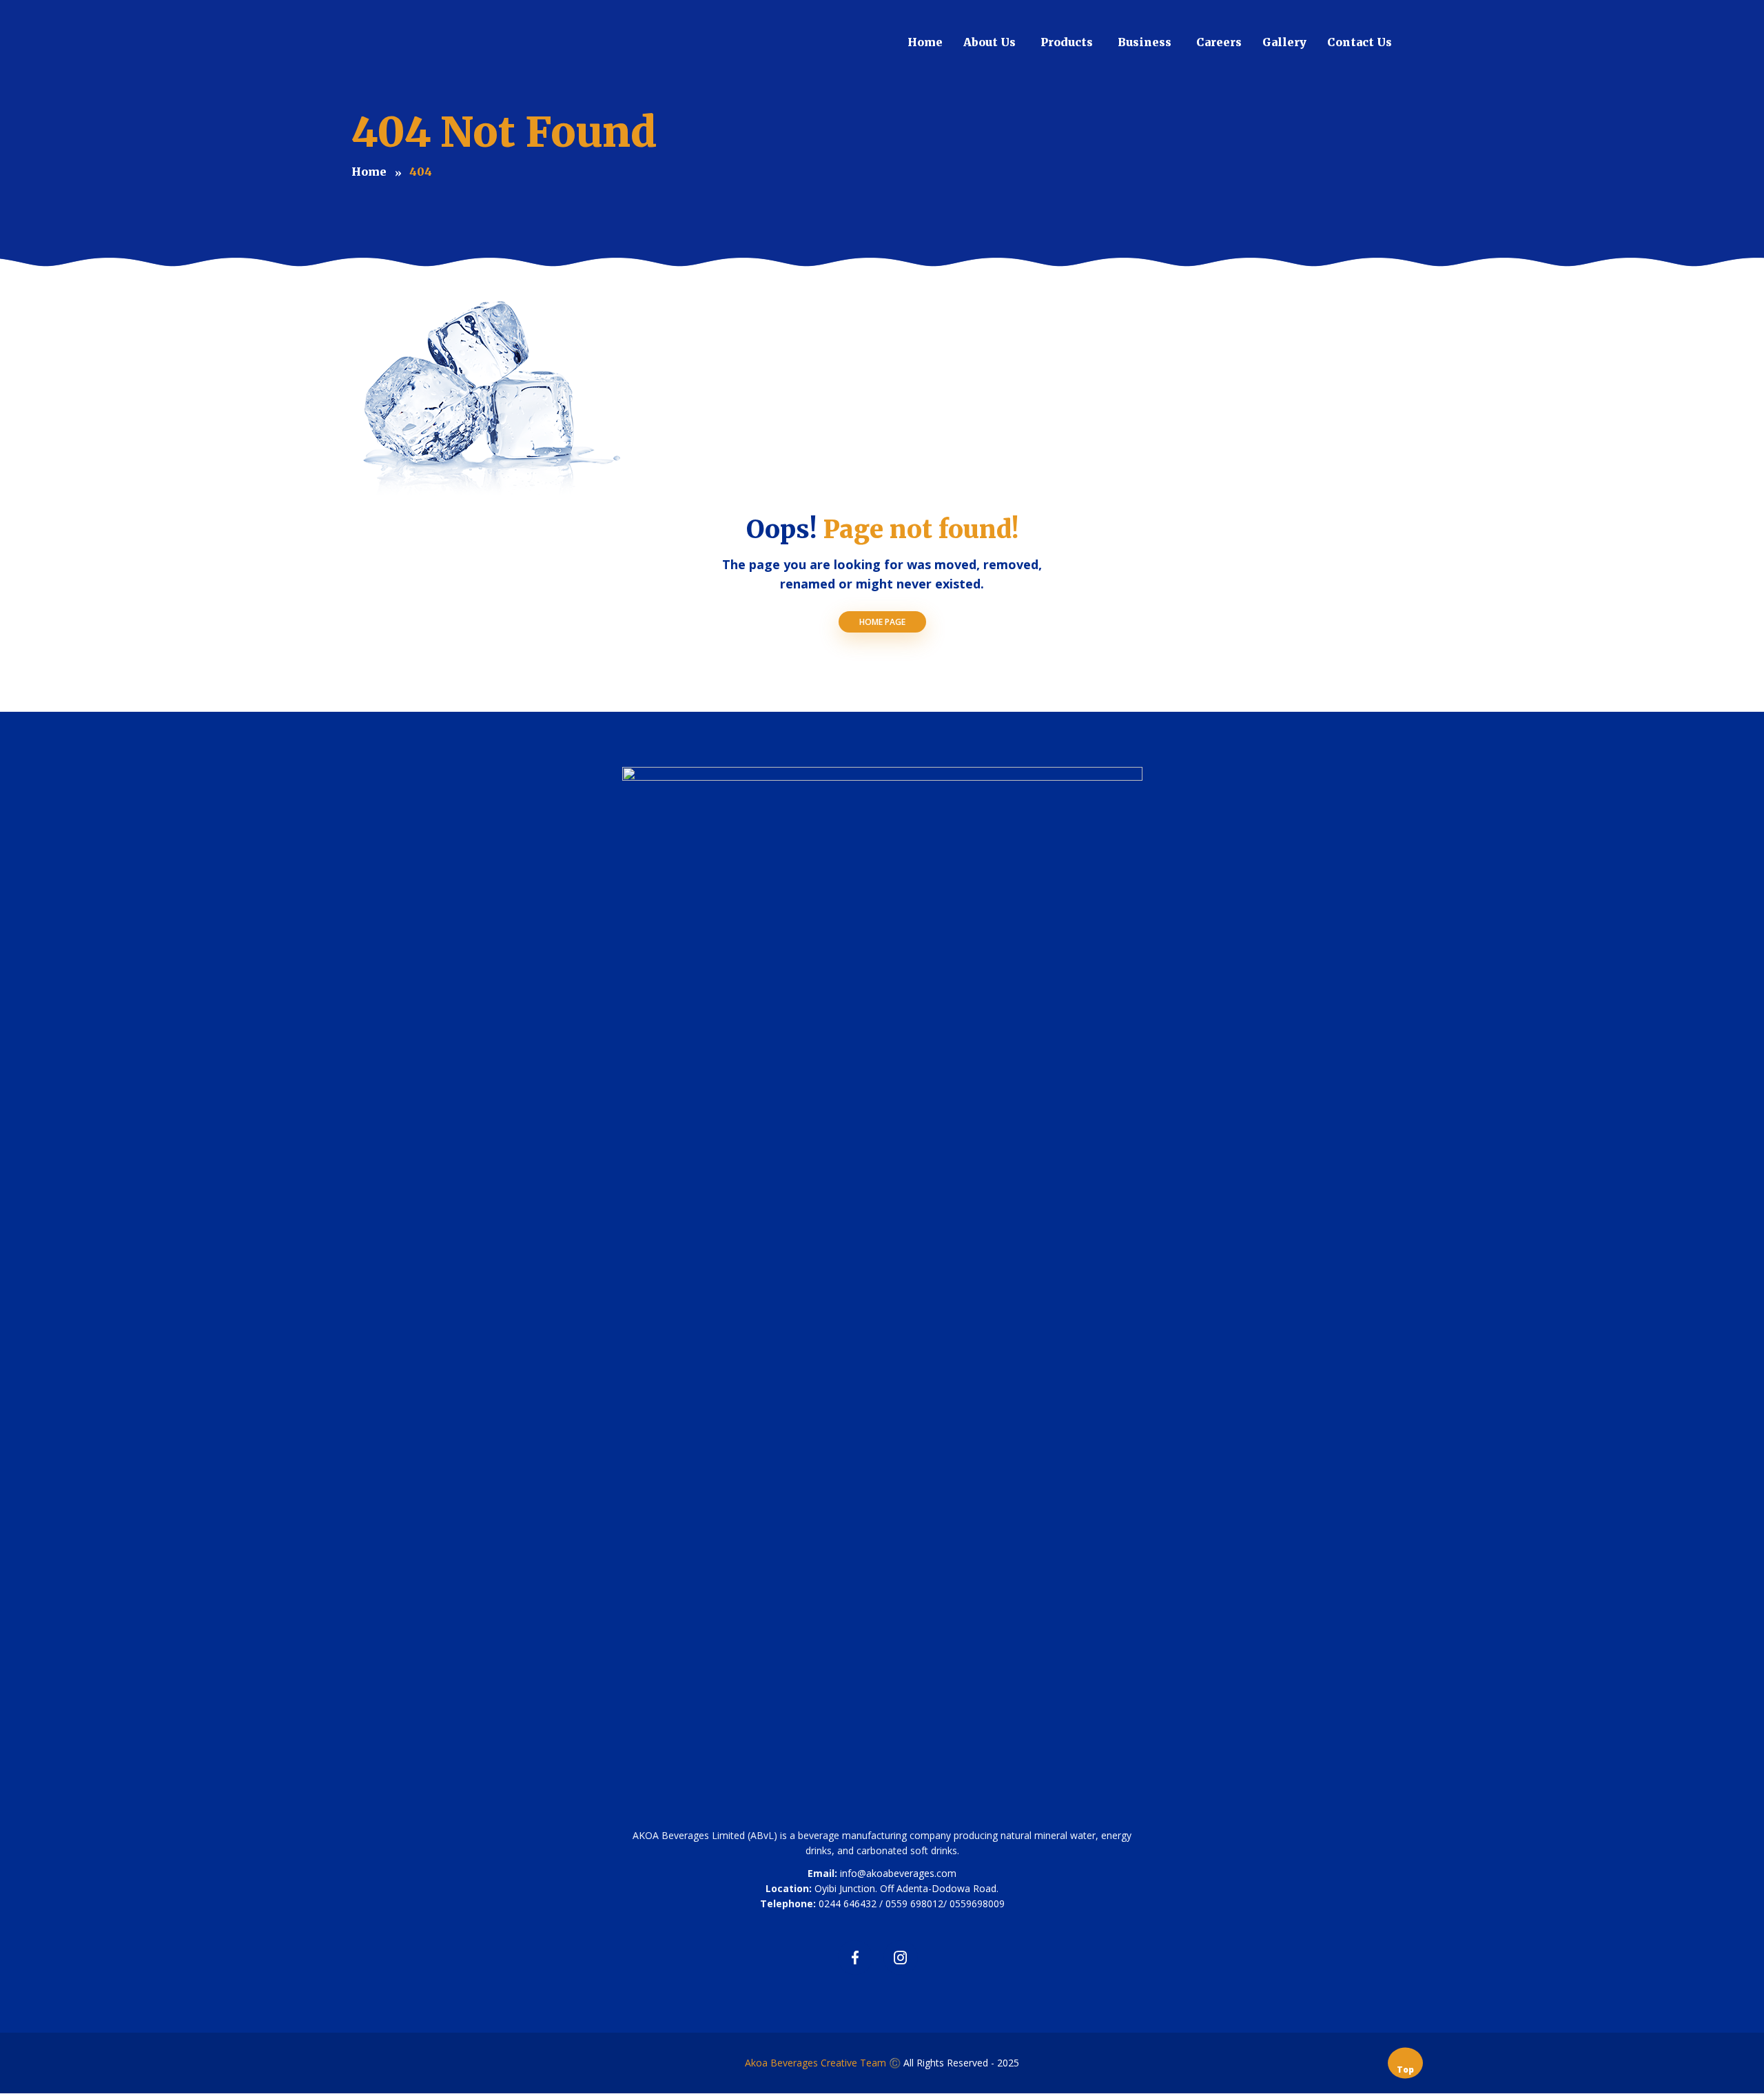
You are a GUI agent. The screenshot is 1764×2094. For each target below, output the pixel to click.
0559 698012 (914, 1903)
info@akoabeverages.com (898, 1873)
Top (1405, 2069)
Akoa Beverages (783, 2063)
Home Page (882, 622)
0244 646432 (848, 1903)
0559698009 (977, 1903)
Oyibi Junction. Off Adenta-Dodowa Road (905, 1888)
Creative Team (853, 2063)
